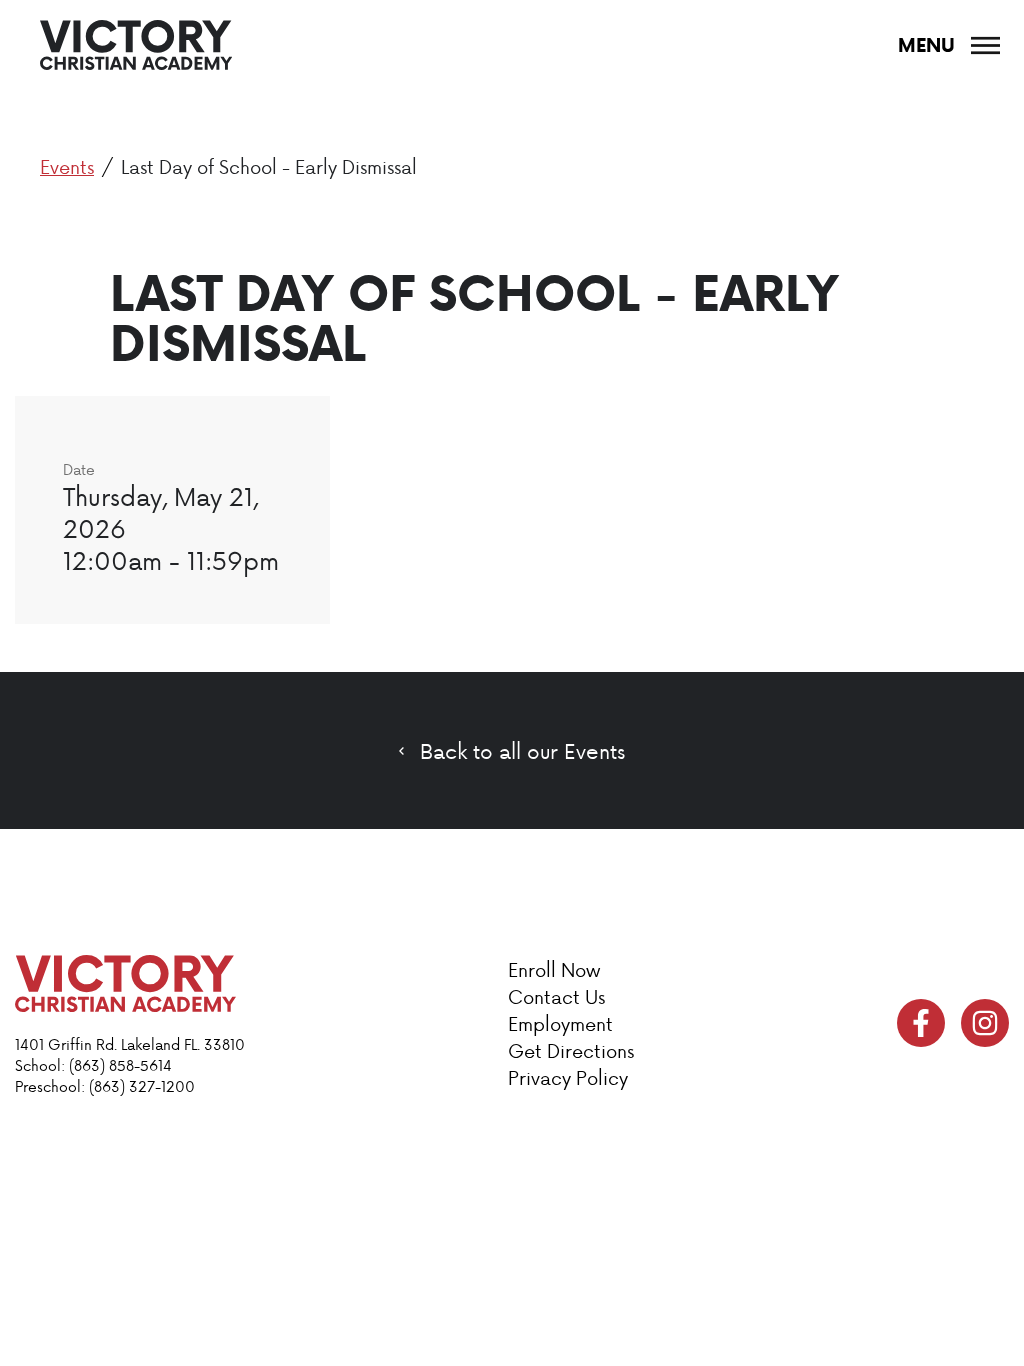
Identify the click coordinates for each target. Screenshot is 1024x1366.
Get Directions (571, 1050)
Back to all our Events (522, 751)
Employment (560, 1023)
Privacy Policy (568, 1077)
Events (67, 166)
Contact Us (556, 996)
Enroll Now (554, 969)
